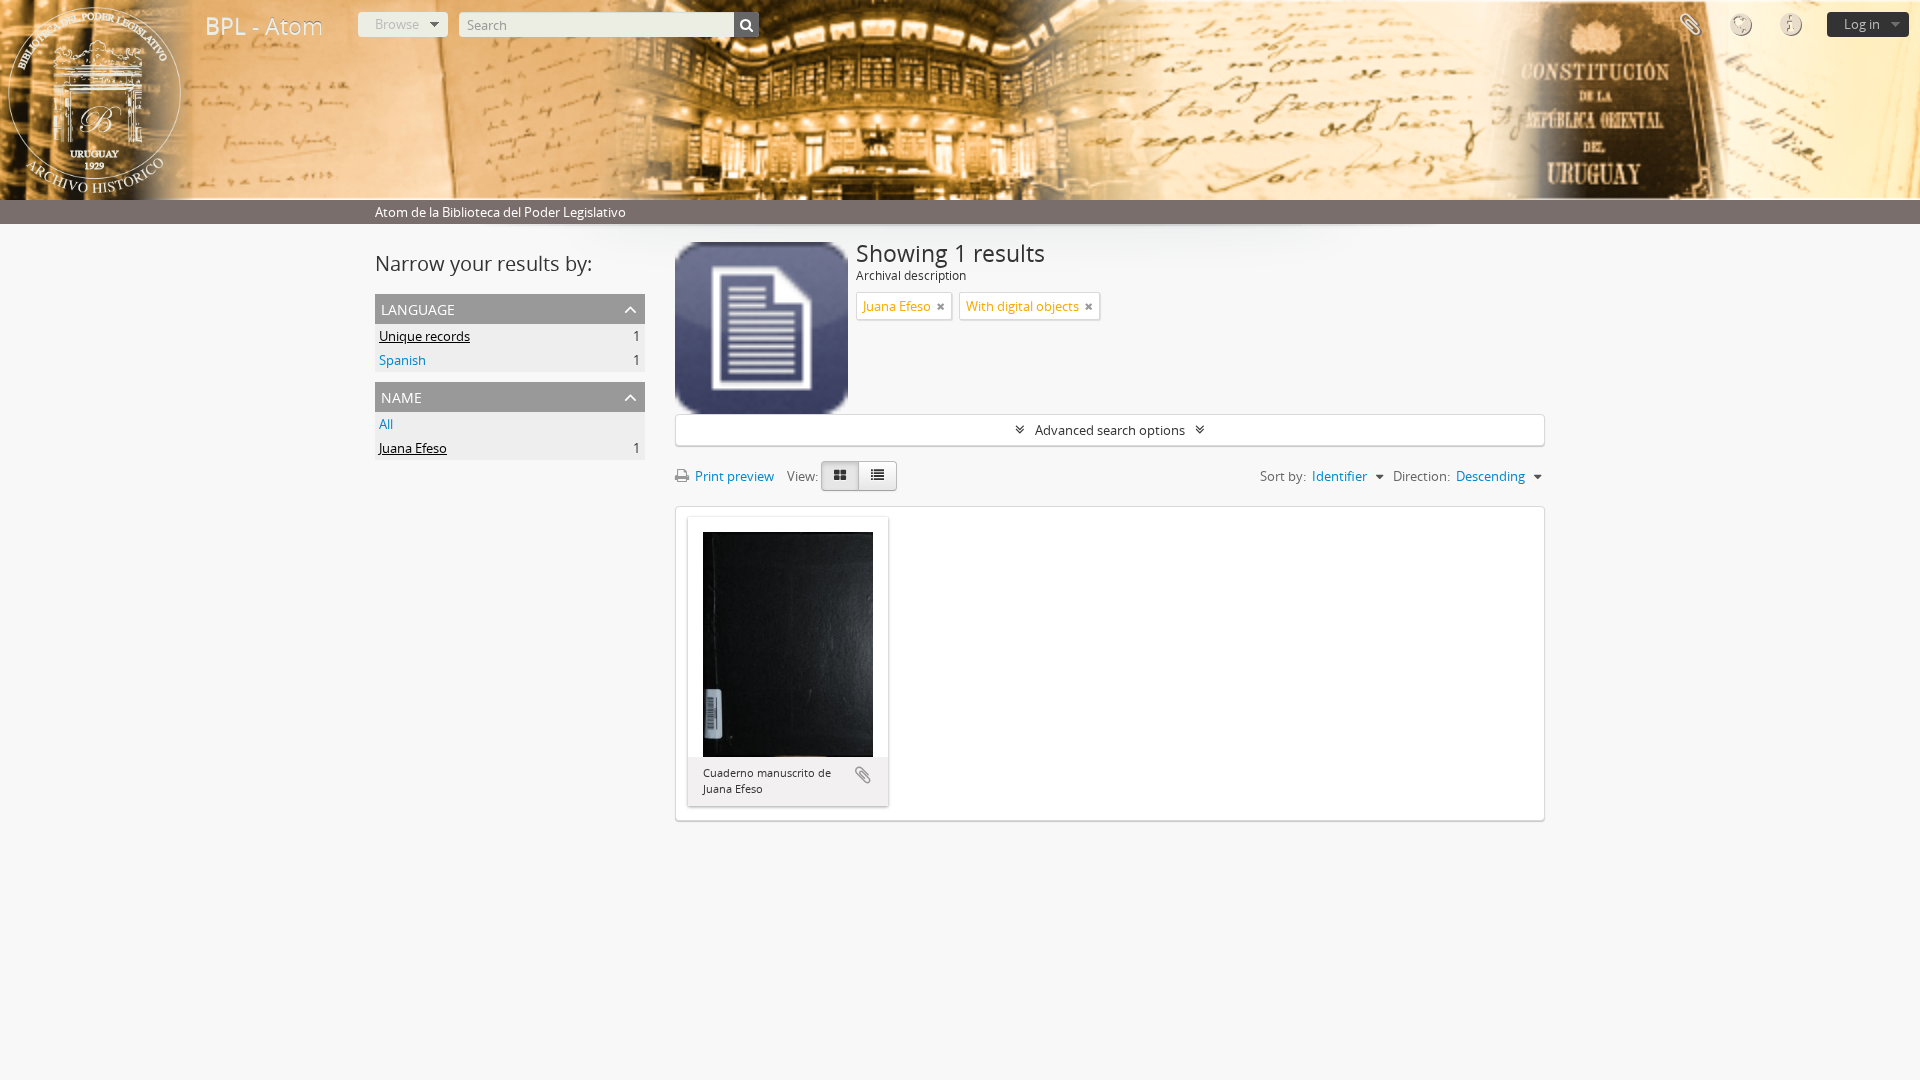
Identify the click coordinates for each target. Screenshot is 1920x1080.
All (386, 424)
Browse (397, 24)
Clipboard (1690, 25)
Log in (1862, 24)
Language (1740, 25)
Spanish (402, 360)
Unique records (424, 336)
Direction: (1421, 476)
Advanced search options (1110, 430)
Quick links (1790, 25)
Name (401, 395)
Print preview (733, 476)
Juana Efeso (413, 448)
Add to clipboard (863, 775)
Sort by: (1283, 476)
